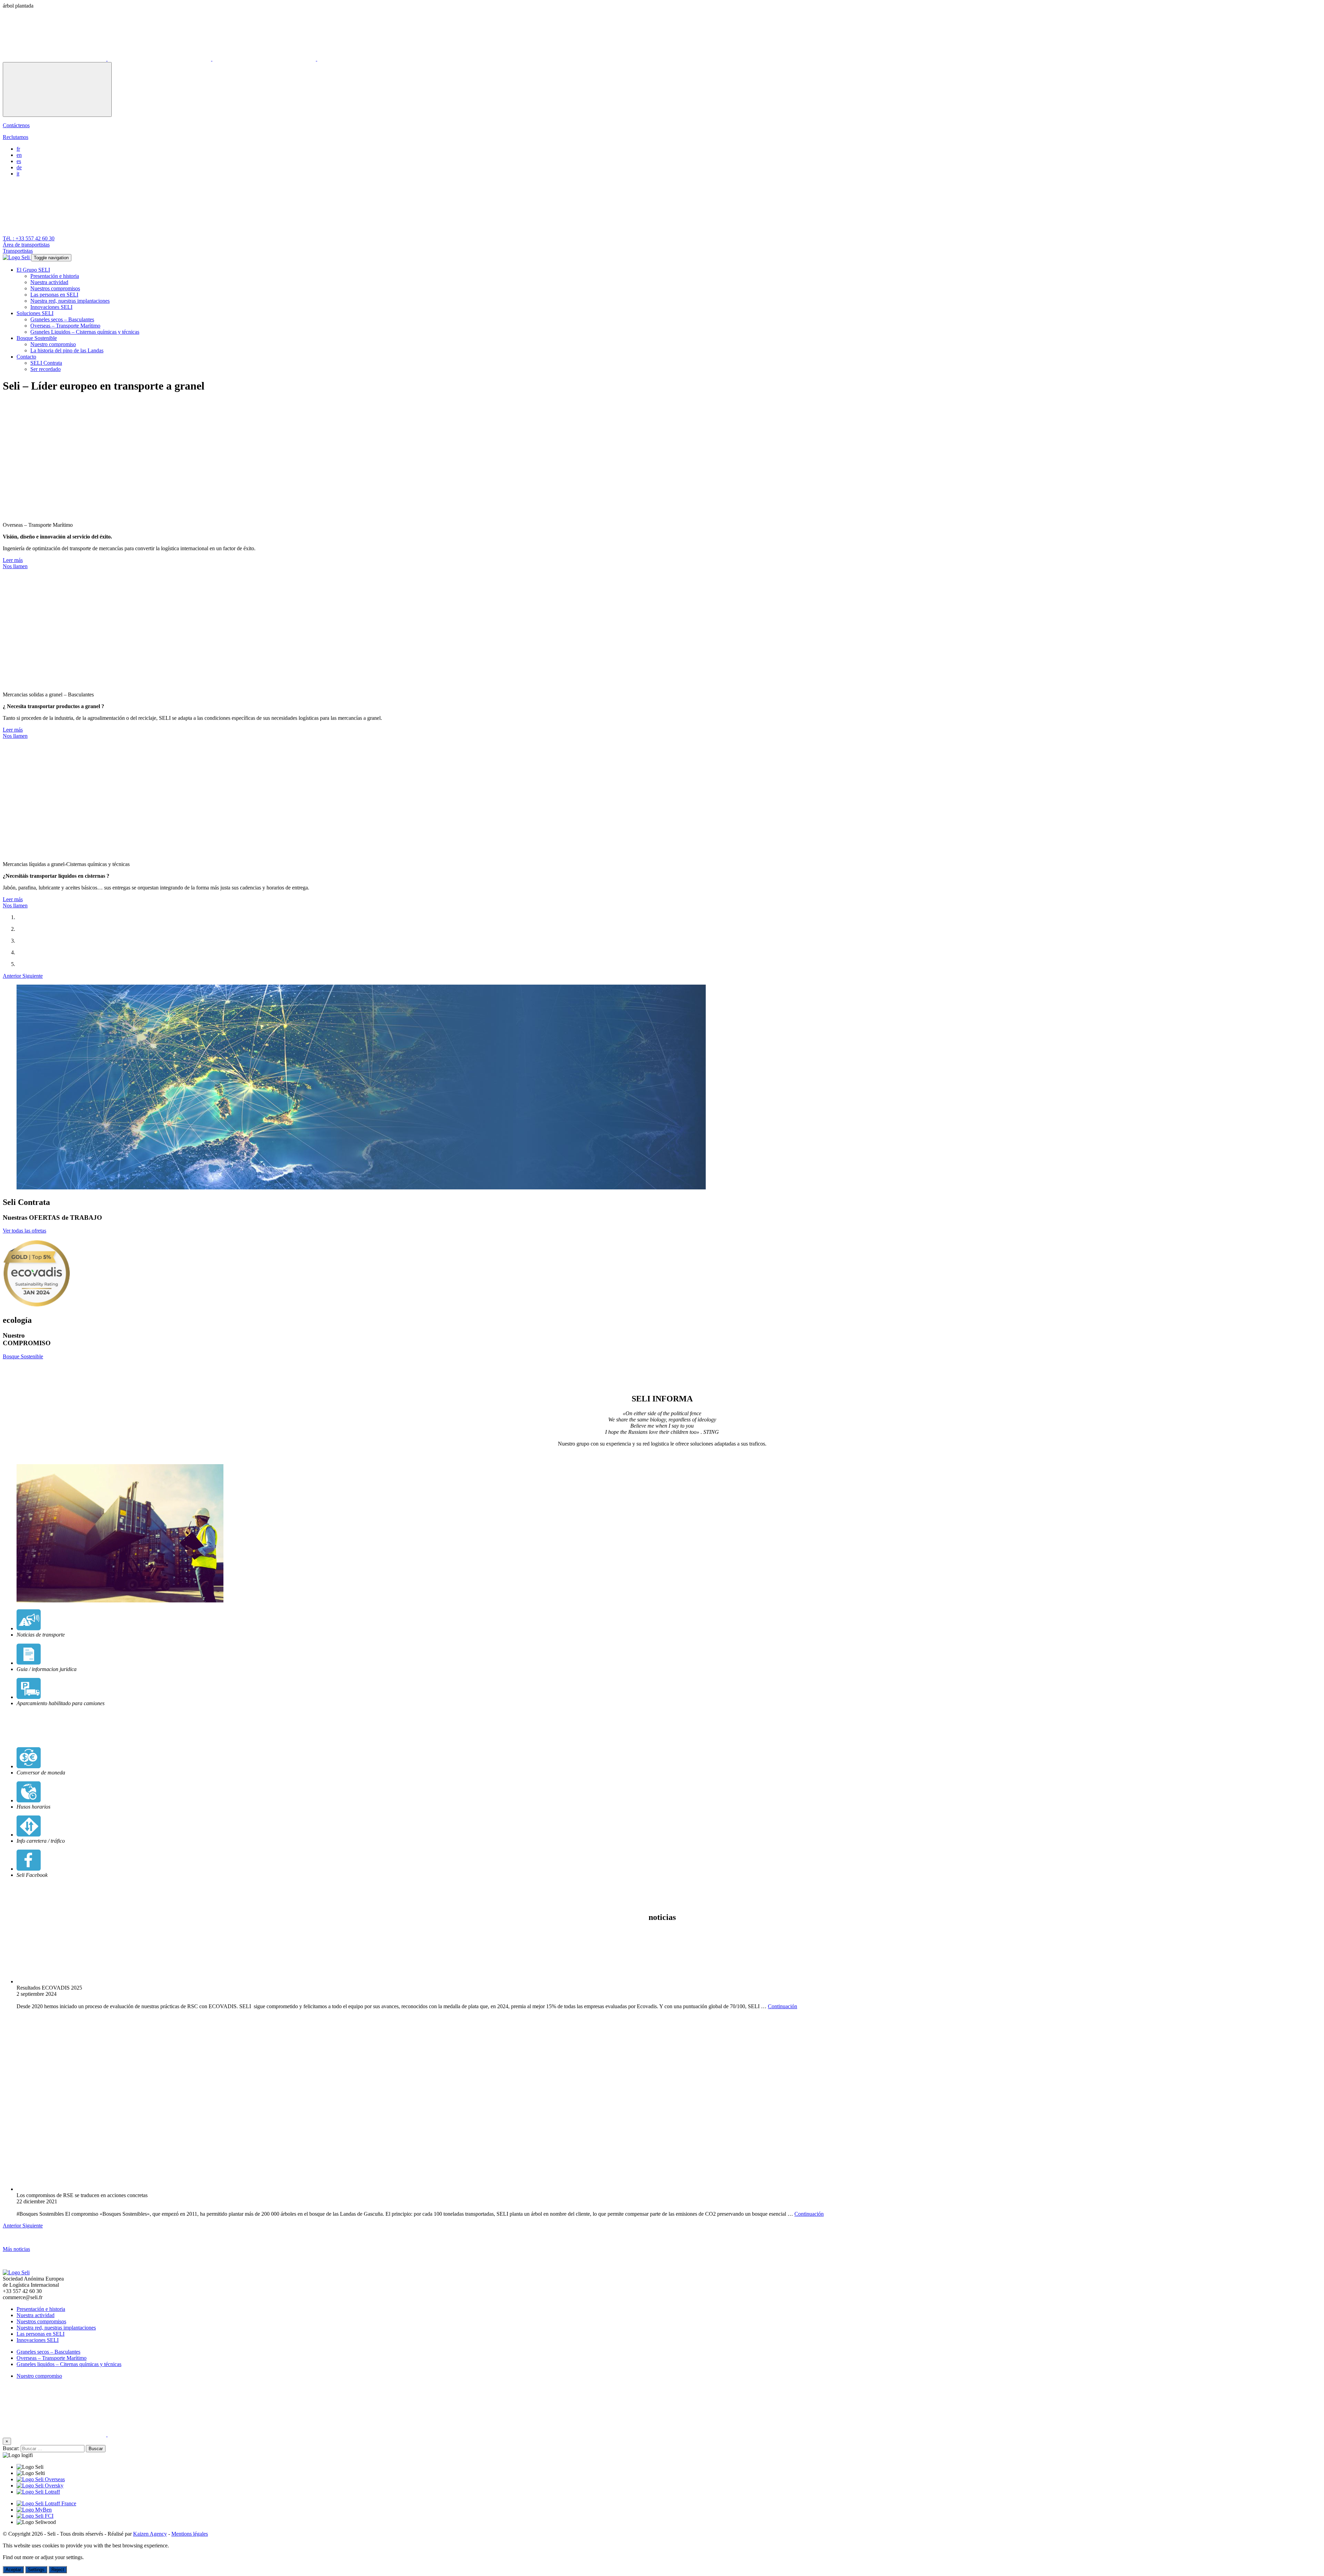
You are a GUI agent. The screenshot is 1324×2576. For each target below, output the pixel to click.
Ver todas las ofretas (24, 1231)
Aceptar (13, 2570)
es (19, 161)
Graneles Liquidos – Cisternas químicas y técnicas (85, 332)
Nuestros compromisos (55, 288)
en (19, 155)
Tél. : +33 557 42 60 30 (29, 238)
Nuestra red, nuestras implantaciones (70, 301)
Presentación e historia (55, 276)
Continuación (783, 2006)
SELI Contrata (46, 363)
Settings (36, 2570)
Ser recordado (46, 369)
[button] (13, 976)
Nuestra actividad (49, 282)
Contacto (26, 357)
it (18, 174)
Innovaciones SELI (51, 307)
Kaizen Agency (150, 2534)
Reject (58, 2570)
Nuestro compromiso (53, 344)
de (19, 167)
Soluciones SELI (35, 313)
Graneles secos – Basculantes (62, 319)
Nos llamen (15, 566)
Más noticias (16, 2249)
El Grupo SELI (33, 270)
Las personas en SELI (54, 295)
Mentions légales (190, 2534)
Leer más (13, 560)
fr (18, 149)
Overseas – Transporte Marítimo (65, 326)
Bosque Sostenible (37, 338)
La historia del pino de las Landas (67, 350)
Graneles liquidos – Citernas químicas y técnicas (69, 2364)
